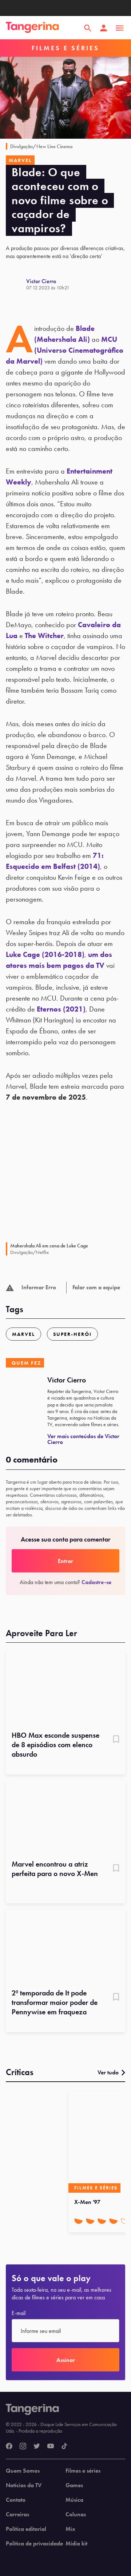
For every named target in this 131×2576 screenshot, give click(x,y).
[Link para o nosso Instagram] (23, 2446)
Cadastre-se (96, 1582)
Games (74, 2485)
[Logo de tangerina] (32, 28)
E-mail (19, 2313)
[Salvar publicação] (116, 1740)
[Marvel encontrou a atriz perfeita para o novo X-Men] (65, 1818)
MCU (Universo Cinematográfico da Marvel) (65, 350)
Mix (70, 2529)
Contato (16, 2500)
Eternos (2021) (61, 1009)
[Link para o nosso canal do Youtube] (51, 2446)
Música (74, 2500)
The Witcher (44, 636)
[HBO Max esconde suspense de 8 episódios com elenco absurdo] (65, 1689)
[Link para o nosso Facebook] (9, 2446)
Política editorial (26, 2529)
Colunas (76, 2514)
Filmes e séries (83, 2471)
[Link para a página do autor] (16, 284)
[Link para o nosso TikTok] (64, 2446)
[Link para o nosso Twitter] (37, 2446)
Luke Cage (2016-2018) (45, 954)
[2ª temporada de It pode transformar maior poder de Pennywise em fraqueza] (65, 1946)
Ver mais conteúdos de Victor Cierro (83, 1439)
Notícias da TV (24, 2485)
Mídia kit (76, 2544)
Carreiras (17, 2514)
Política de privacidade (34, 2544)
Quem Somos (23, 2471)
